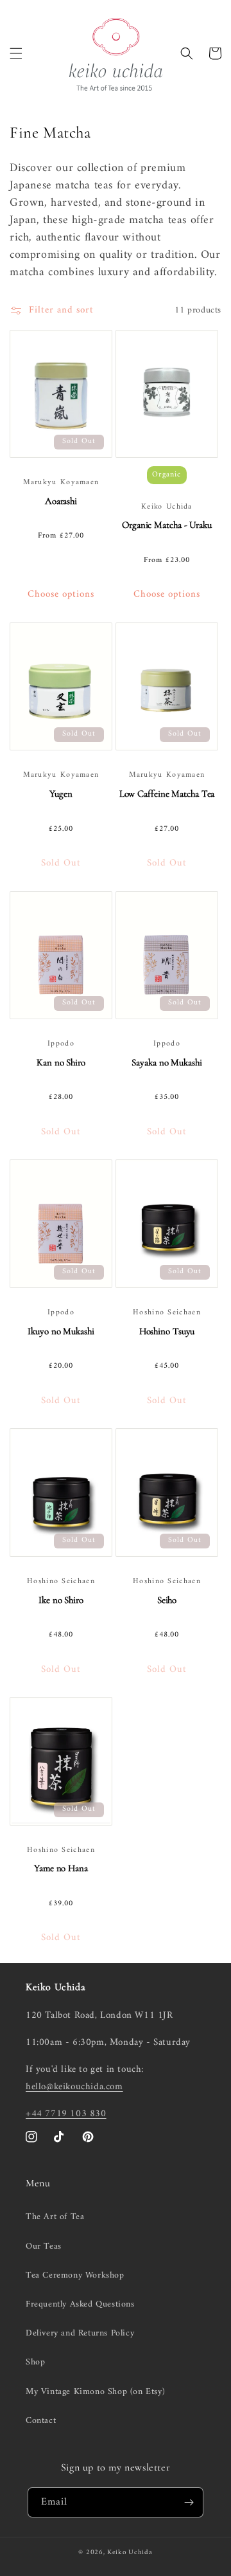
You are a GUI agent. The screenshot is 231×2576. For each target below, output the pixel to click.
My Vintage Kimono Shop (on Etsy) (95, 2392)
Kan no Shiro (61, 1062)
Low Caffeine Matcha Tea (167, 794)
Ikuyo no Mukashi (61, 1331)
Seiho (167, 1600)
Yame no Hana (61, 1868)
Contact (41, 2421)
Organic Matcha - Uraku (167, 525)
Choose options (61, 594)
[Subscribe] (189, 2502)
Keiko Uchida (130, 2553)
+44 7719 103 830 (66, 2114)
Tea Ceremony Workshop (75, 2275)
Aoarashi (61, 501)
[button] (16, 53)
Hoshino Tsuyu (167, 1331)
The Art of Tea (55, 2217)
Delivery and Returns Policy (80, 2333)
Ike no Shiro (61, 1600)
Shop (35, 2362)
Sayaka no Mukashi (167, 1062)
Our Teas (44, 2246)
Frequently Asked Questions (80, 2304)
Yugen (61, 794)
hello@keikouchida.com (74, 2087)
